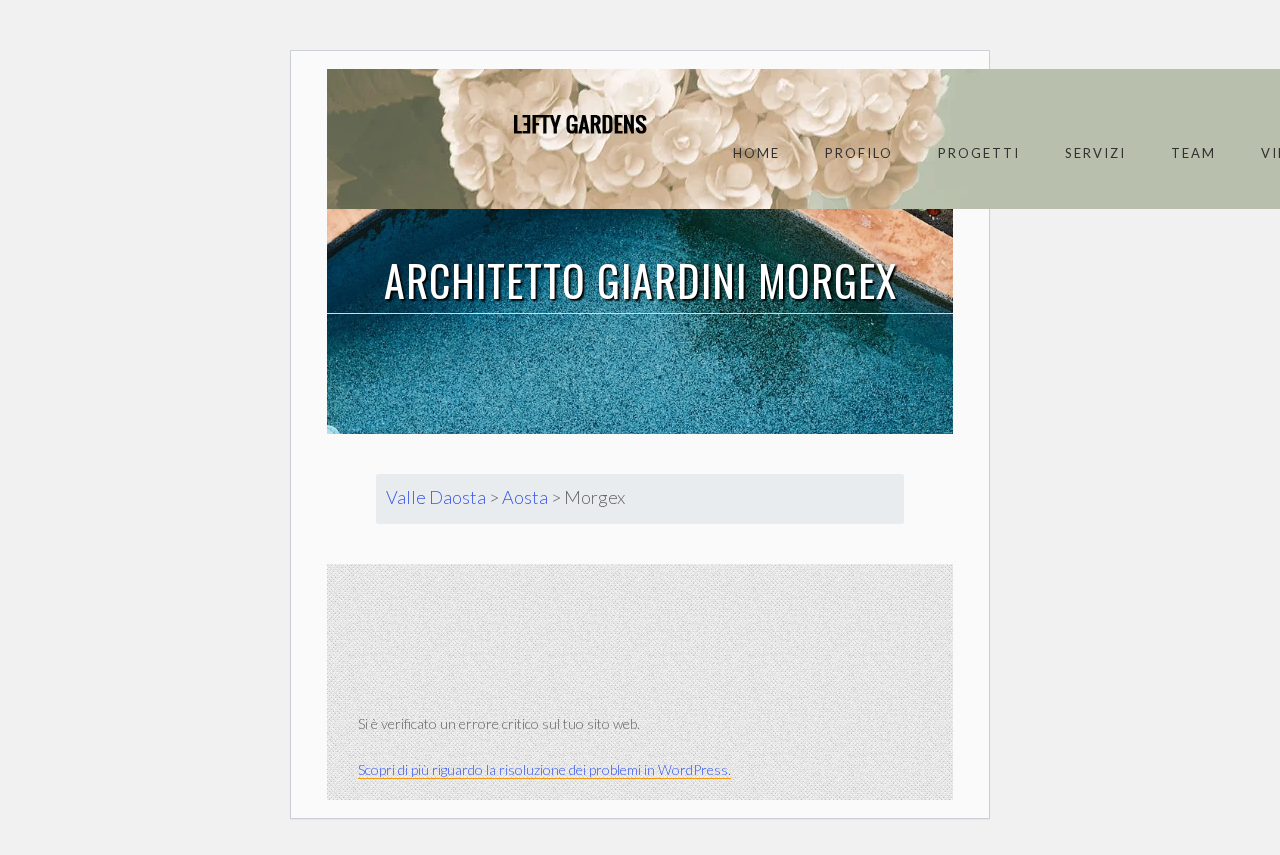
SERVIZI (1095, 153)
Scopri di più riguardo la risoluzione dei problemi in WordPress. (544, 769)
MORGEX (827, 280)
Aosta (525, 497)
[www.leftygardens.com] (557, 124)
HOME (756, 153)
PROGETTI (979, 153)
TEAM (1193, 153)
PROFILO (859, 153)
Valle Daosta (436, 497)
